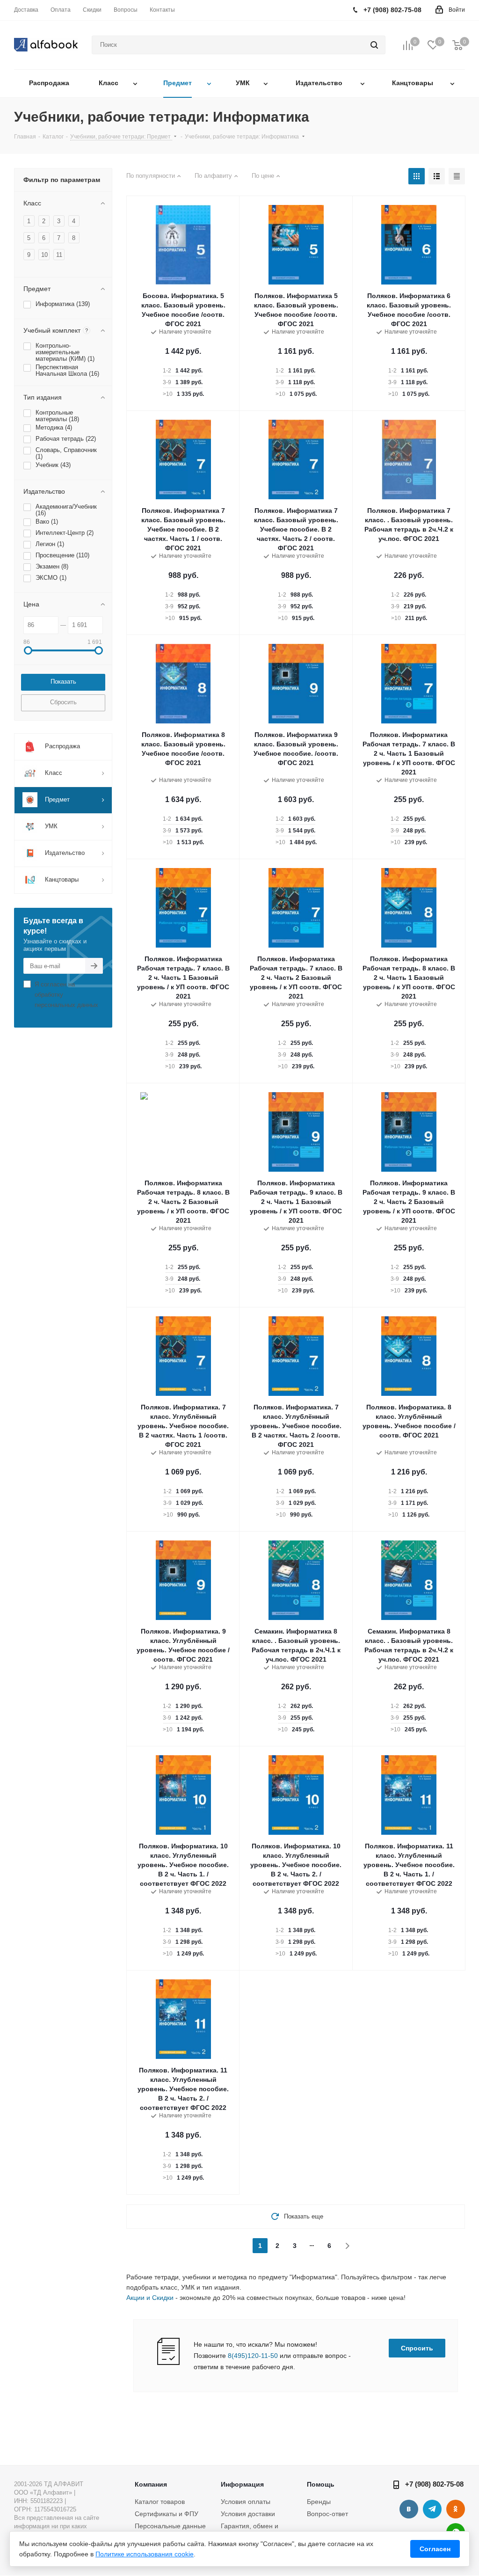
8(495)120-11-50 (253, 2356)
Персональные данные (170, 2526)
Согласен (435, 2549)
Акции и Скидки (150, 2298)
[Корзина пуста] (457, 45)
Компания (151, 2484)
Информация (242, 2484)
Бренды (319, 2502)
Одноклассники (456, 2509)
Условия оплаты (246, 2502)
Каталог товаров (160, 2502)
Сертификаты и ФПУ (167, 2514)
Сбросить (63, 702)
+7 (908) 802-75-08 (434, 2484)
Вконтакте (409, 2509)
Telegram (432, 2509)
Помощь (321, 2484)
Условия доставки (248, 2514)
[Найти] (374, 45)
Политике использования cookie (145, 2554)
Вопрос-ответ (327, 2514)
